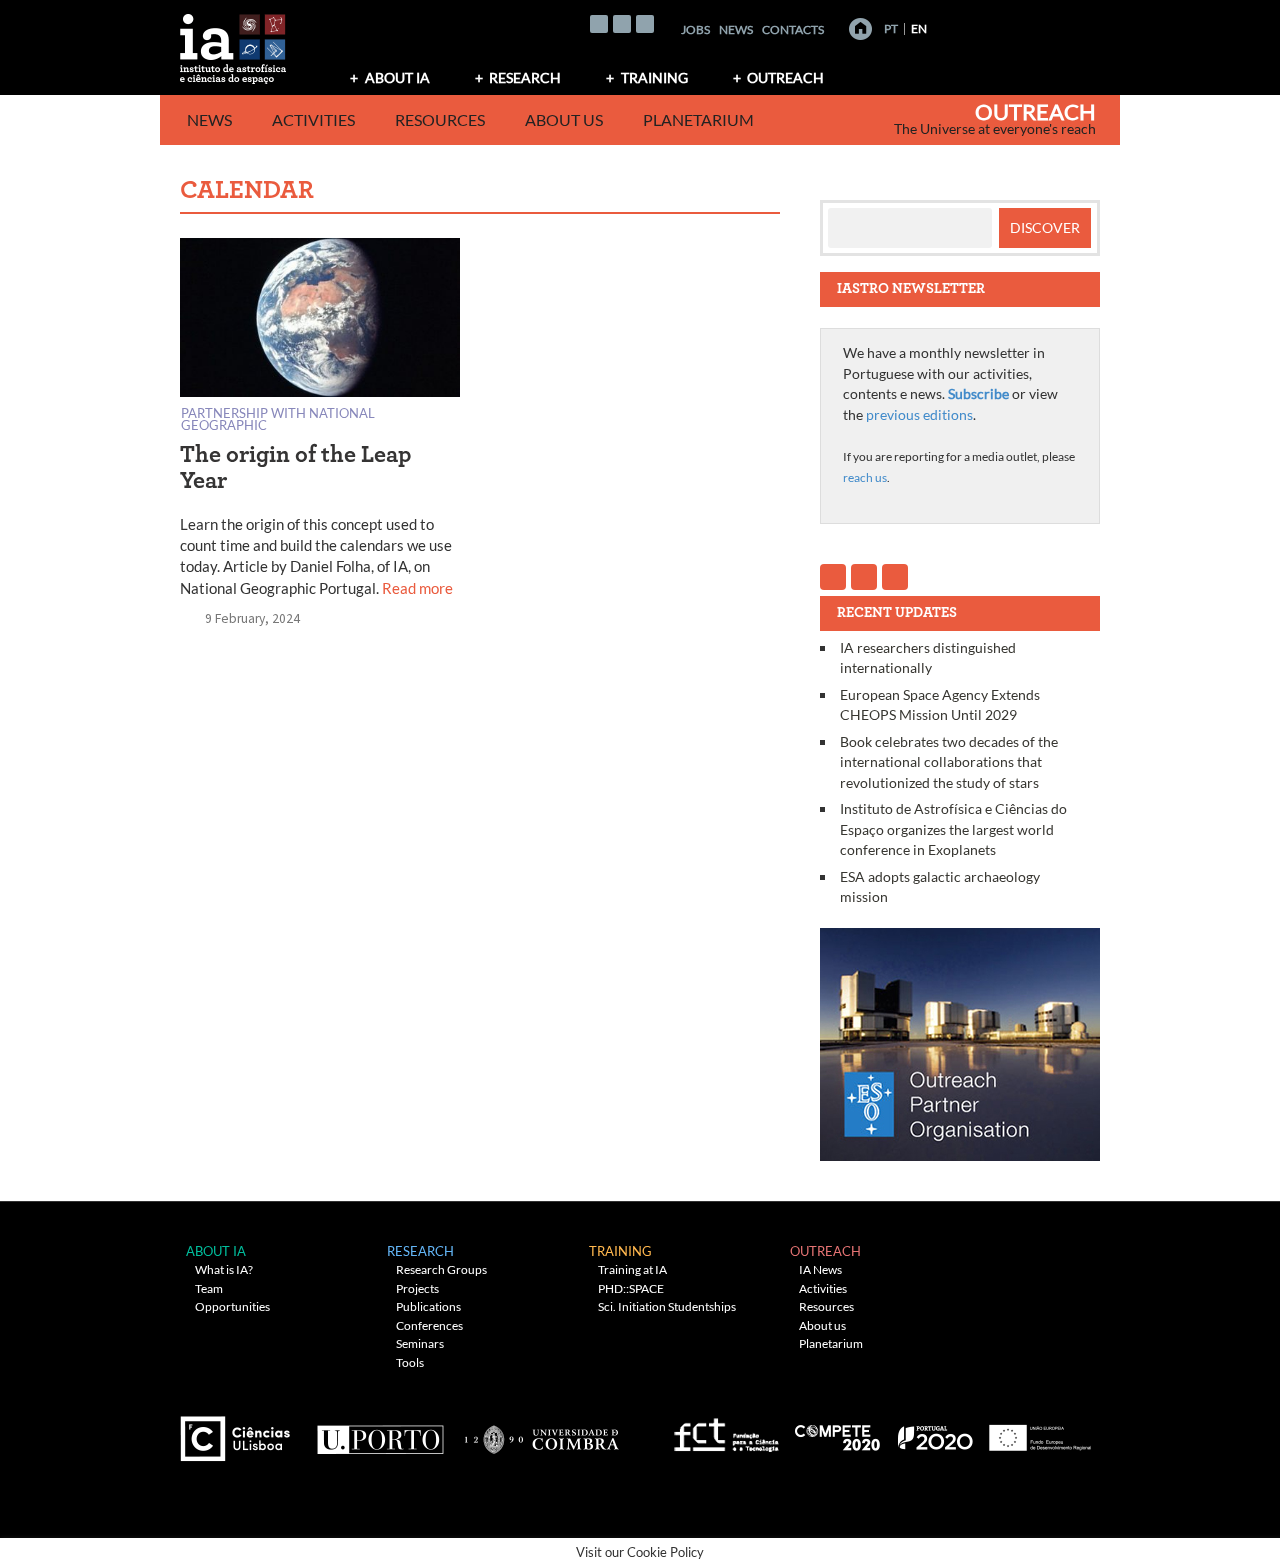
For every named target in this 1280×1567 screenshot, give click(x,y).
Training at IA (632, 1269)
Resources (440, 119)
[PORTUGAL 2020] (934, 1431)
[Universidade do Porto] (379, 1431)
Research (525, 77)
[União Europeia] (1037, 1431)
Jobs (695, 29)
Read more (417, 588)
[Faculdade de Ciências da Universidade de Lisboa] (240, 1431)
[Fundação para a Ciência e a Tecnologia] (723, 1431)
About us (564, 119)
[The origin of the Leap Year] (320, 321)
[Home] (860, 29)
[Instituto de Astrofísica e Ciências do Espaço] (234, 42)
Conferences (429, 1325)
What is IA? (224, 1269)
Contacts (793, 29)
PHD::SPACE (631, 1288)
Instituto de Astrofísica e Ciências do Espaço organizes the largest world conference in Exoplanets (953, 829)
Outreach (785, 77)
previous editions (919, 414)
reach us (865, 477)
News (736, 29)
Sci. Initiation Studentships (667, 1306)
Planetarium (698, 119)
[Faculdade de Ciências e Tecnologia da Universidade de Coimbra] (540, 1431)
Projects (417, 1288)
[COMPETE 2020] (839, 1431)
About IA (397, 77)
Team (209, 1288)
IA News (820, 1269)
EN (919, 28)
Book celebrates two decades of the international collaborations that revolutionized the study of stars (949, 762)
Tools (410, 1362)
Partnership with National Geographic (278, 418)
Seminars (420, 1343)
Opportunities (232, 1306)
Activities (313, 119)
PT (891, 28)
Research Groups (441, 1269)
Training (654, 77)
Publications (428, 1306)
